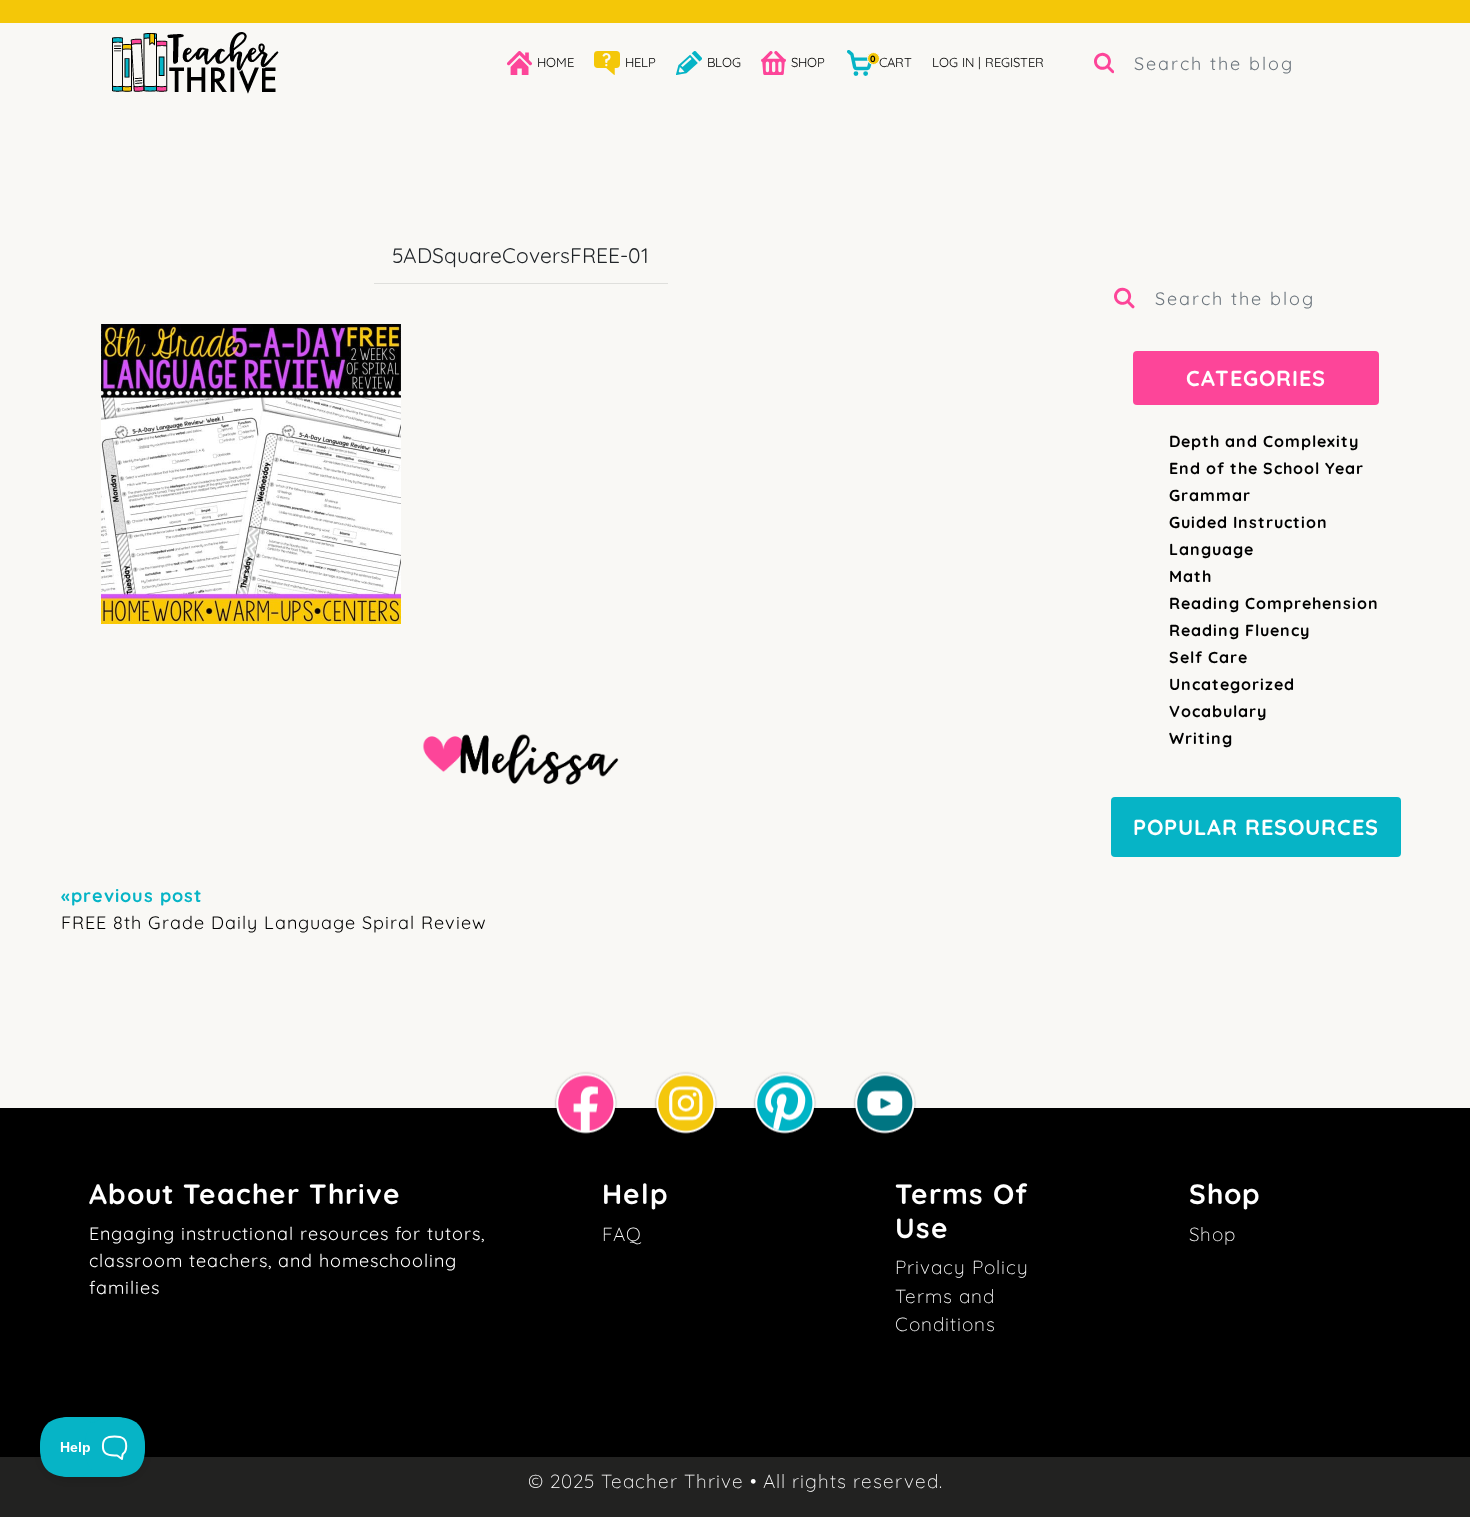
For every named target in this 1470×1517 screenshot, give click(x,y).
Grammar (1210, 495)
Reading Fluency (1239, 630)
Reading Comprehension (1274, 603)
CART (891, 61)
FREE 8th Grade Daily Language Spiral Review (274, 909)
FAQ (622, 1234)
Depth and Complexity (1264, 441)
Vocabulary (1218, 711)
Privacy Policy (962, 1267)
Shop (1212, 1234)
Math (1190, 576)
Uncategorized (1232, 684)
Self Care (1208, 657)
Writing (1201, 738)
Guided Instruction (1248, 522)
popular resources (1256, 826)
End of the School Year (1266, 468)
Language (1211, 549)
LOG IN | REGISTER (988, 62)
